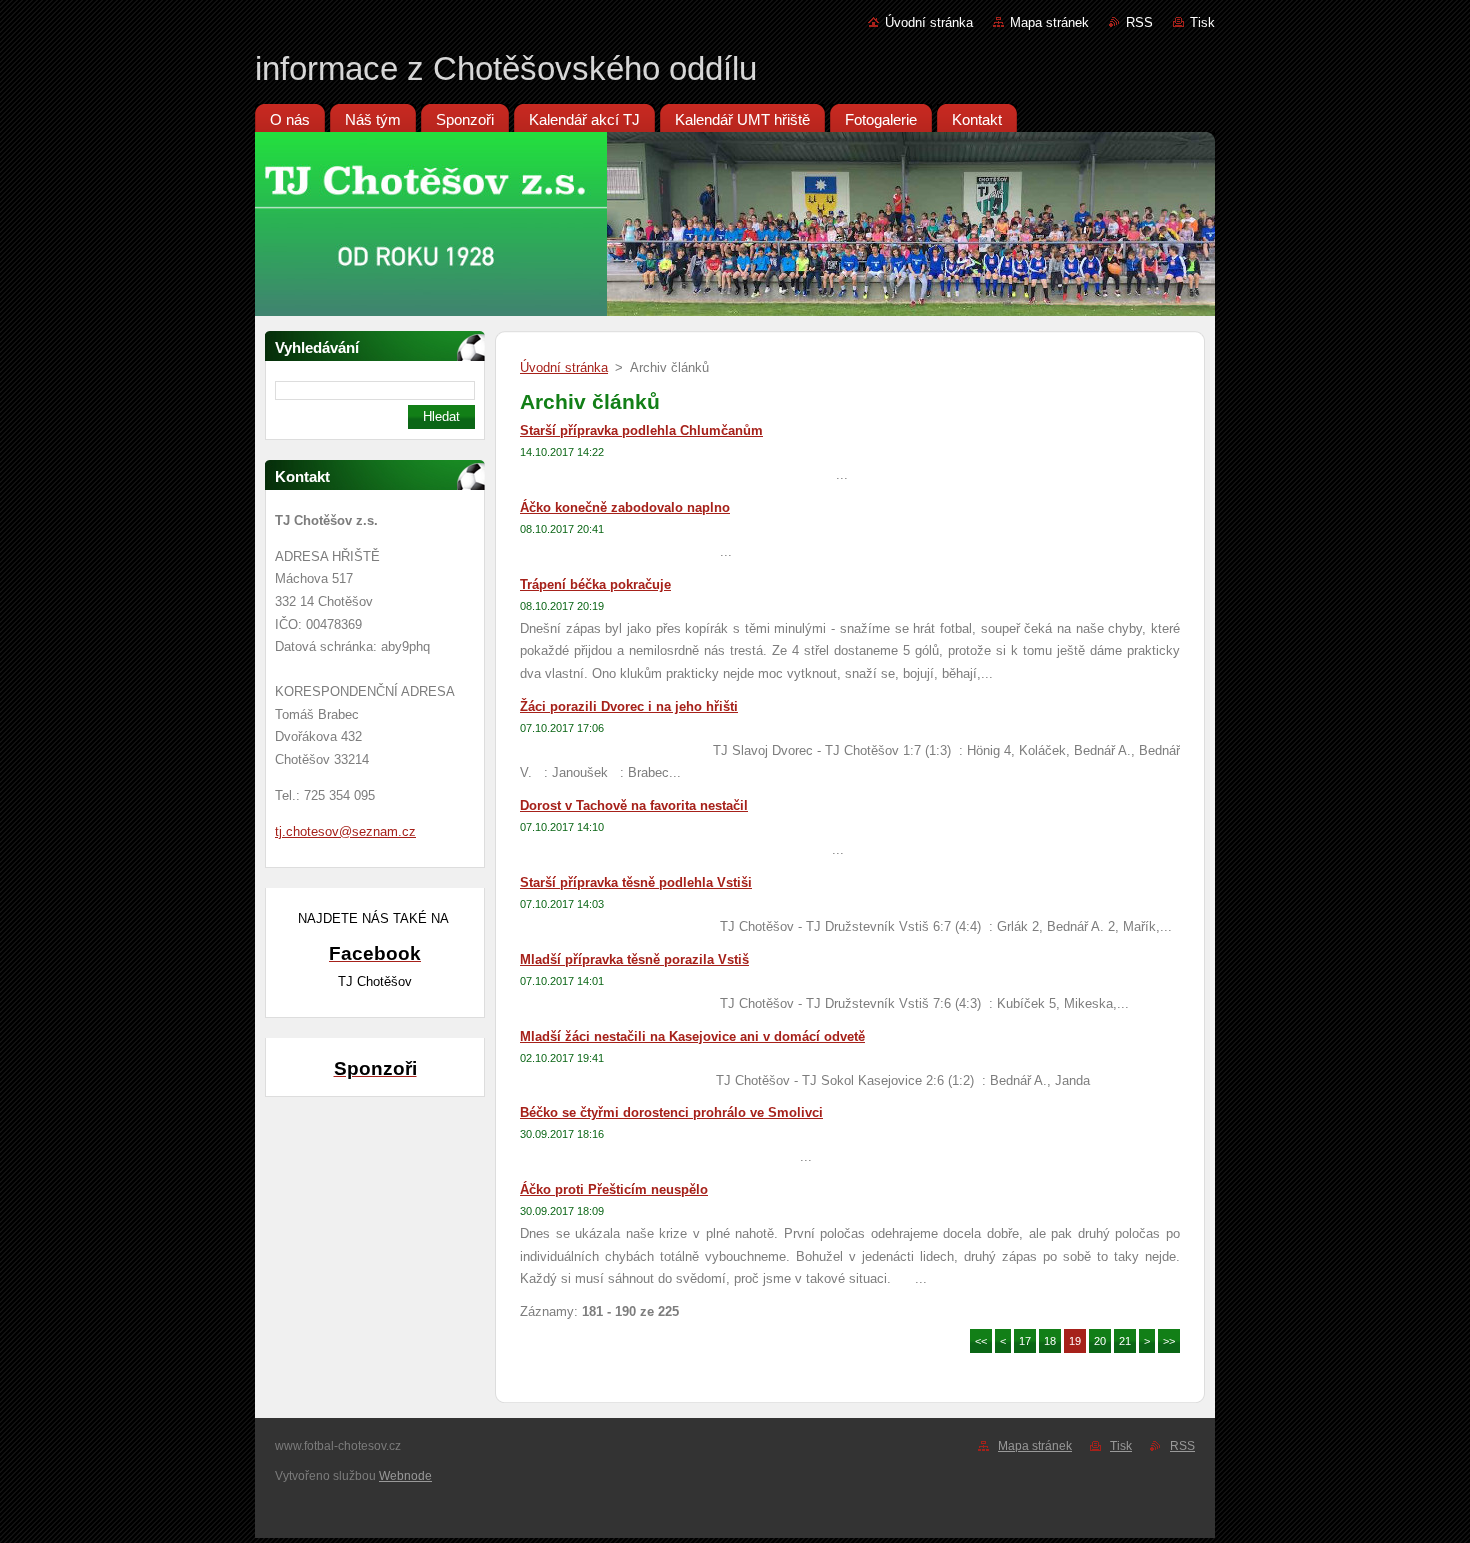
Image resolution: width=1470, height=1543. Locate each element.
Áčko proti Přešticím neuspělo (614, 1189)
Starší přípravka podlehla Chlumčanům (641, 430)
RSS (1139, 22)
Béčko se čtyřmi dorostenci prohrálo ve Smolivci (671, 1112)
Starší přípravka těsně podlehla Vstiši (636, 882)
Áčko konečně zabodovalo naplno (625, 507)
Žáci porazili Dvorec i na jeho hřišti (629, 706)
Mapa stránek (1049, 22)
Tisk (1202, 22)
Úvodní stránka (929, 22)
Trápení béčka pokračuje (595, 584)
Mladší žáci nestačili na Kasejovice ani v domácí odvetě (692, 1036)
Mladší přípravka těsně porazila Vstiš (634, 959)
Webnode (405, 1476)
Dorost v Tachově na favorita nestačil (634, 805)
